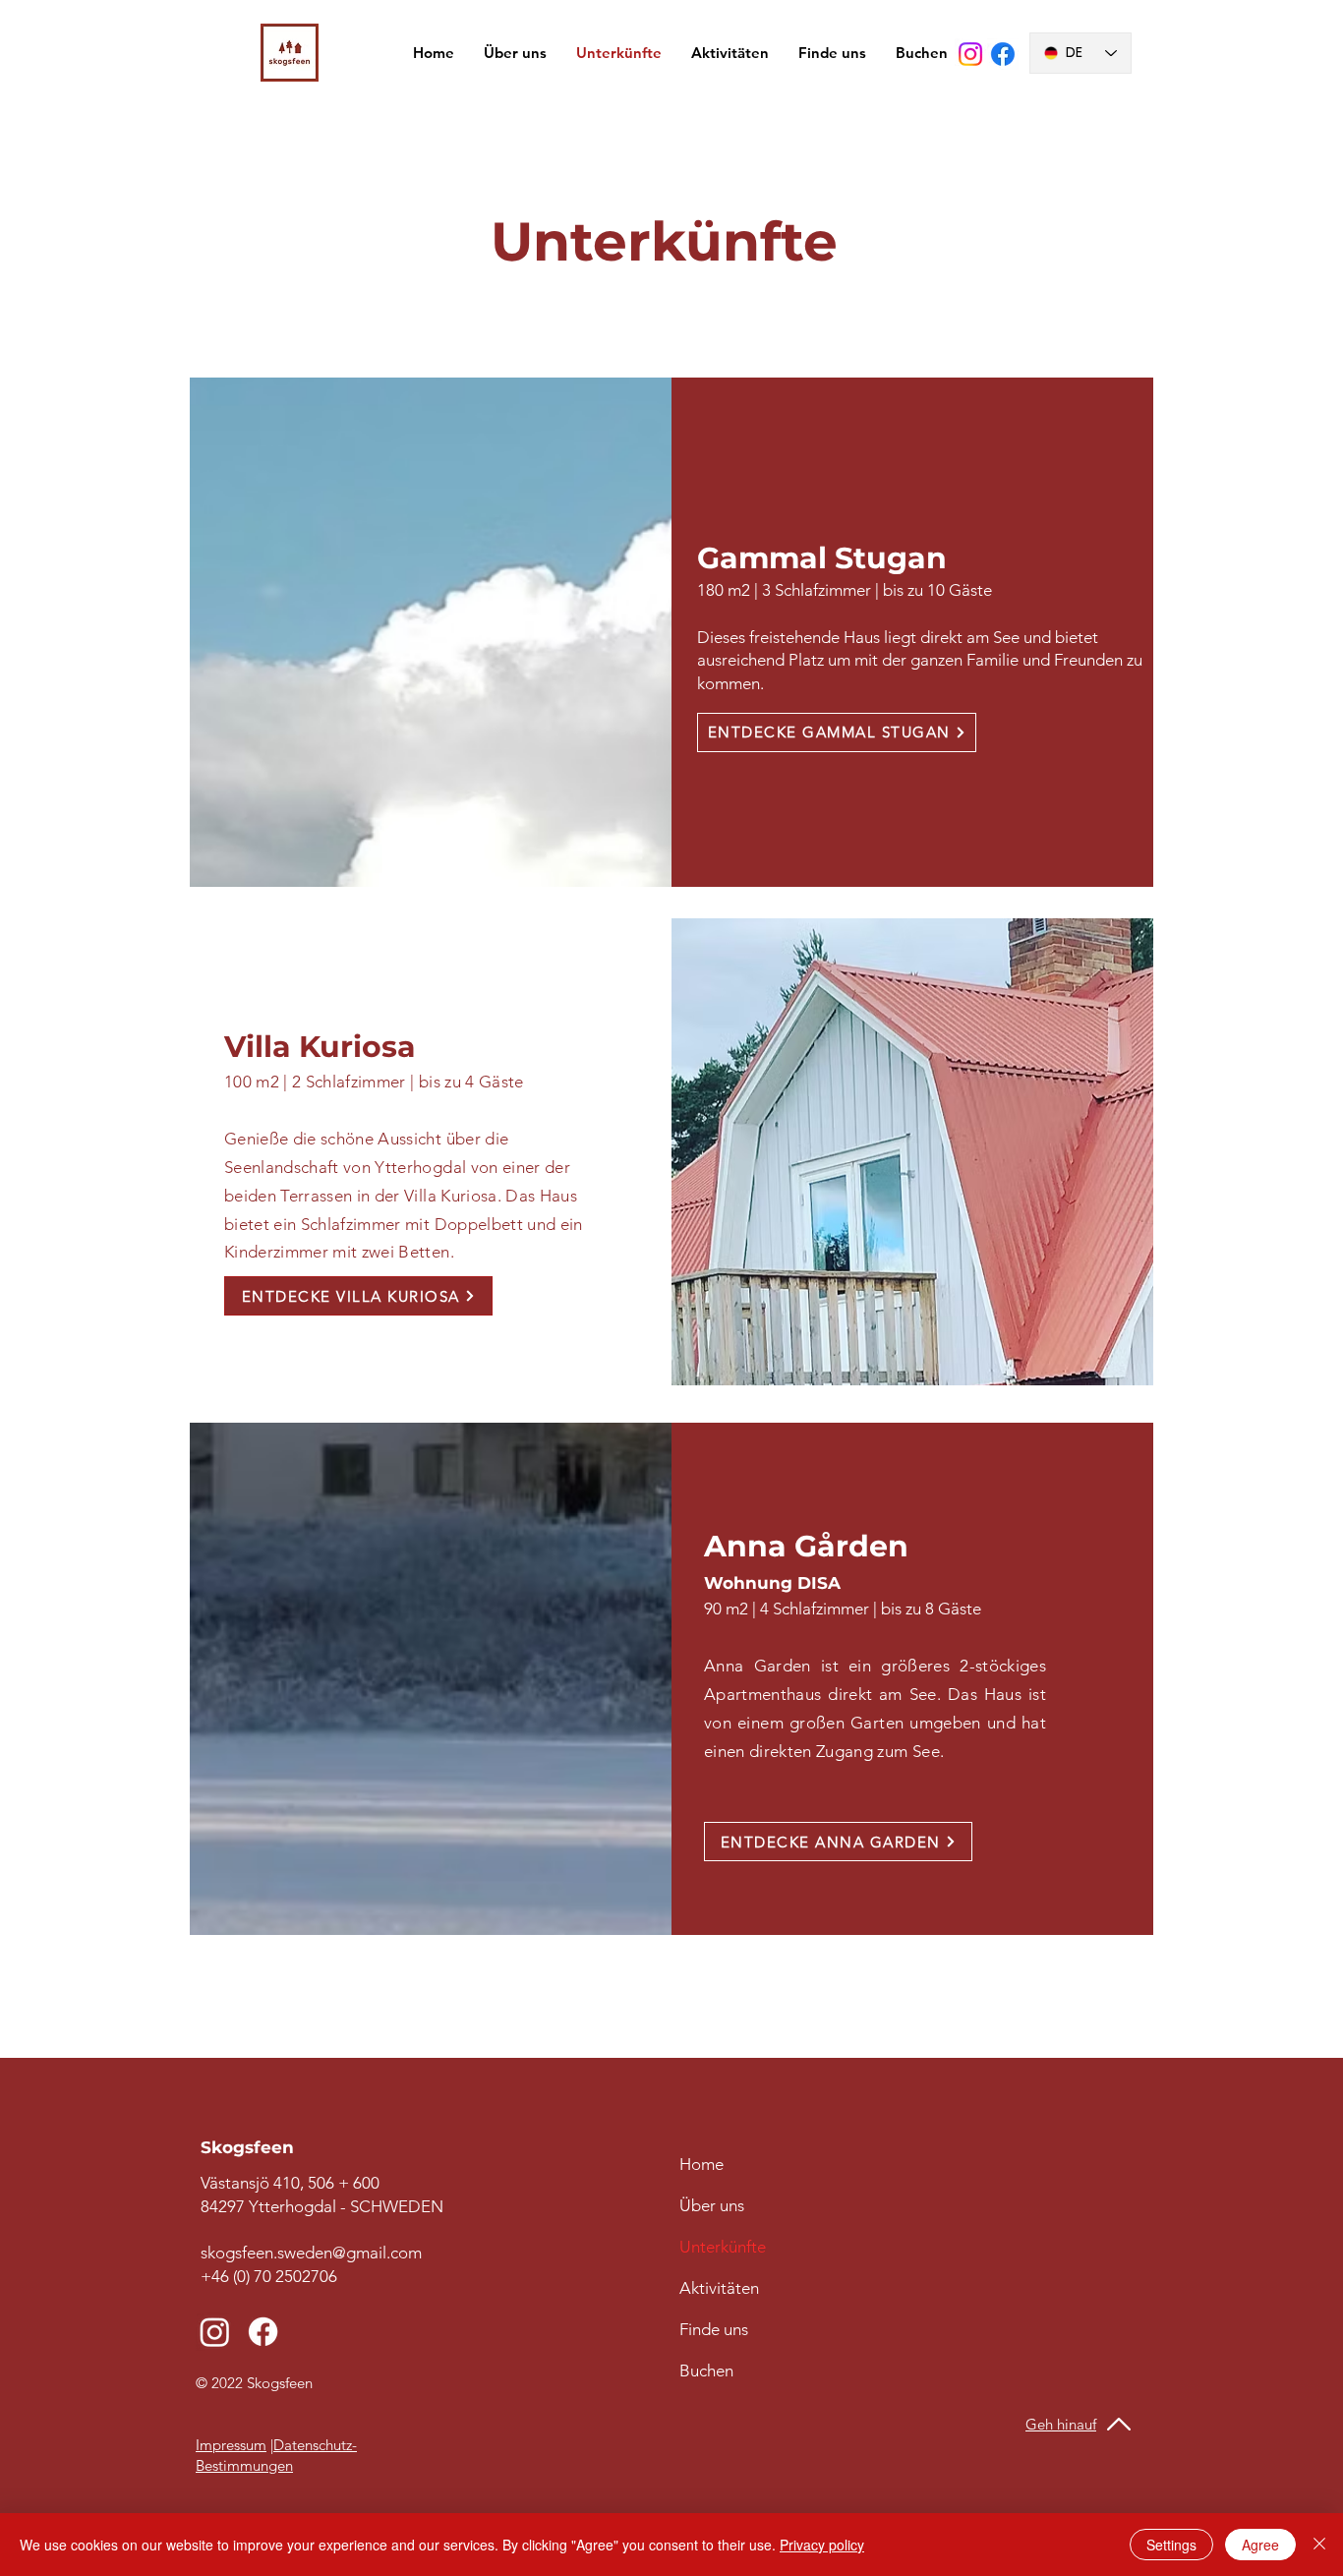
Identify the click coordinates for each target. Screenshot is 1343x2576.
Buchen (706, 2371)
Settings (1171, 2545)
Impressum (231, 2445)
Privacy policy (822, 2545)
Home (701, 2164)
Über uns (712, 2205)
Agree (1260, 2545)
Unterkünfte (723, 2247)
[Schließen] (1319, 2545)
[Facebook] (1003, 54)
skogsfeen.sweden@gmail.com (311, 2253)
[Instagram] (970, 54)
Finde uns (714, 2329)
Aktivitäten (719, 2288)
